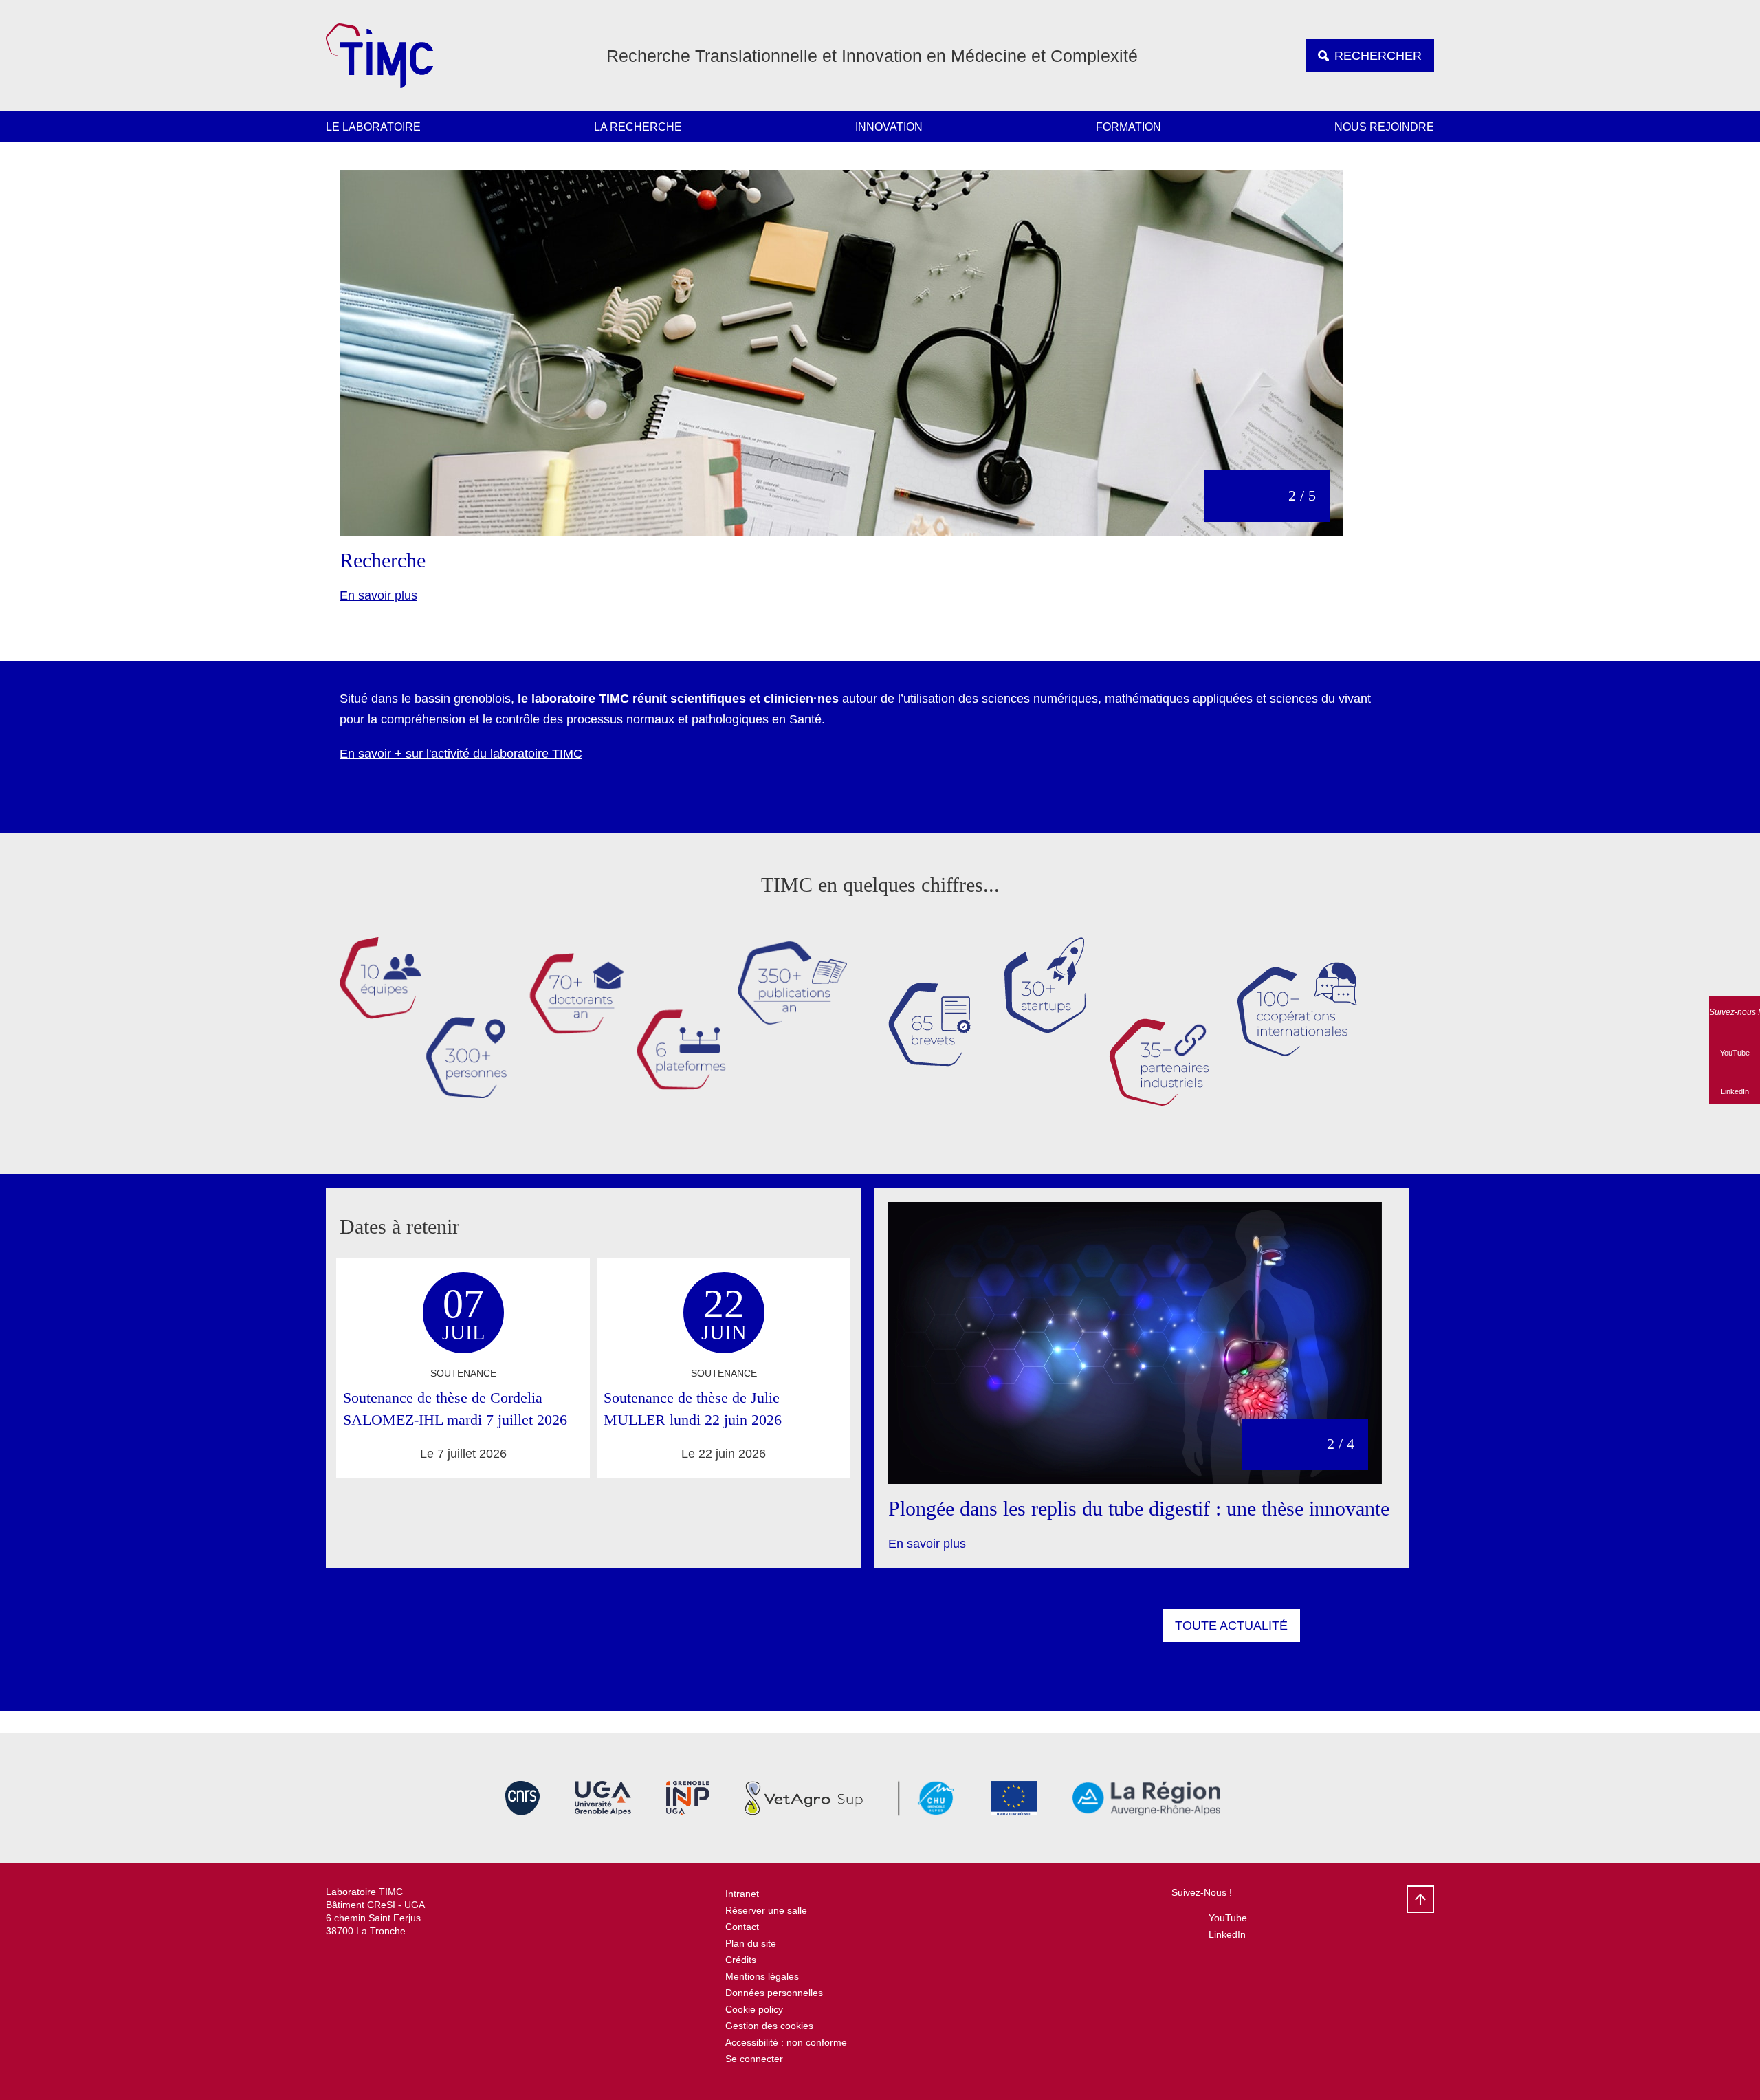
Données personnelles (774, 1993)
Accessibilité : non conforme (786, 2042)
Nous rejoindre (1384, 127)
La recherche (638, 127)
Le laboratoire (373, 127)
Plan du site (751, 1943)
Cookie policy (754, 2009)
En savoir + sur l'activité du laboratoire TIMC (461, 754)
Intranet (742, 1894)
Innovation (889, 127)
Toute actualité (1231, 1626)
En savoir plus (378, 595)
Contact (742, 1927)
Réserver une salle (766, 1910)
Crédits (741, 1960)
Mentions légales (762, 1976)
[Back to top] (1420, 1899)
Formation (1129, 127)
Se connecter (754, 2059)
